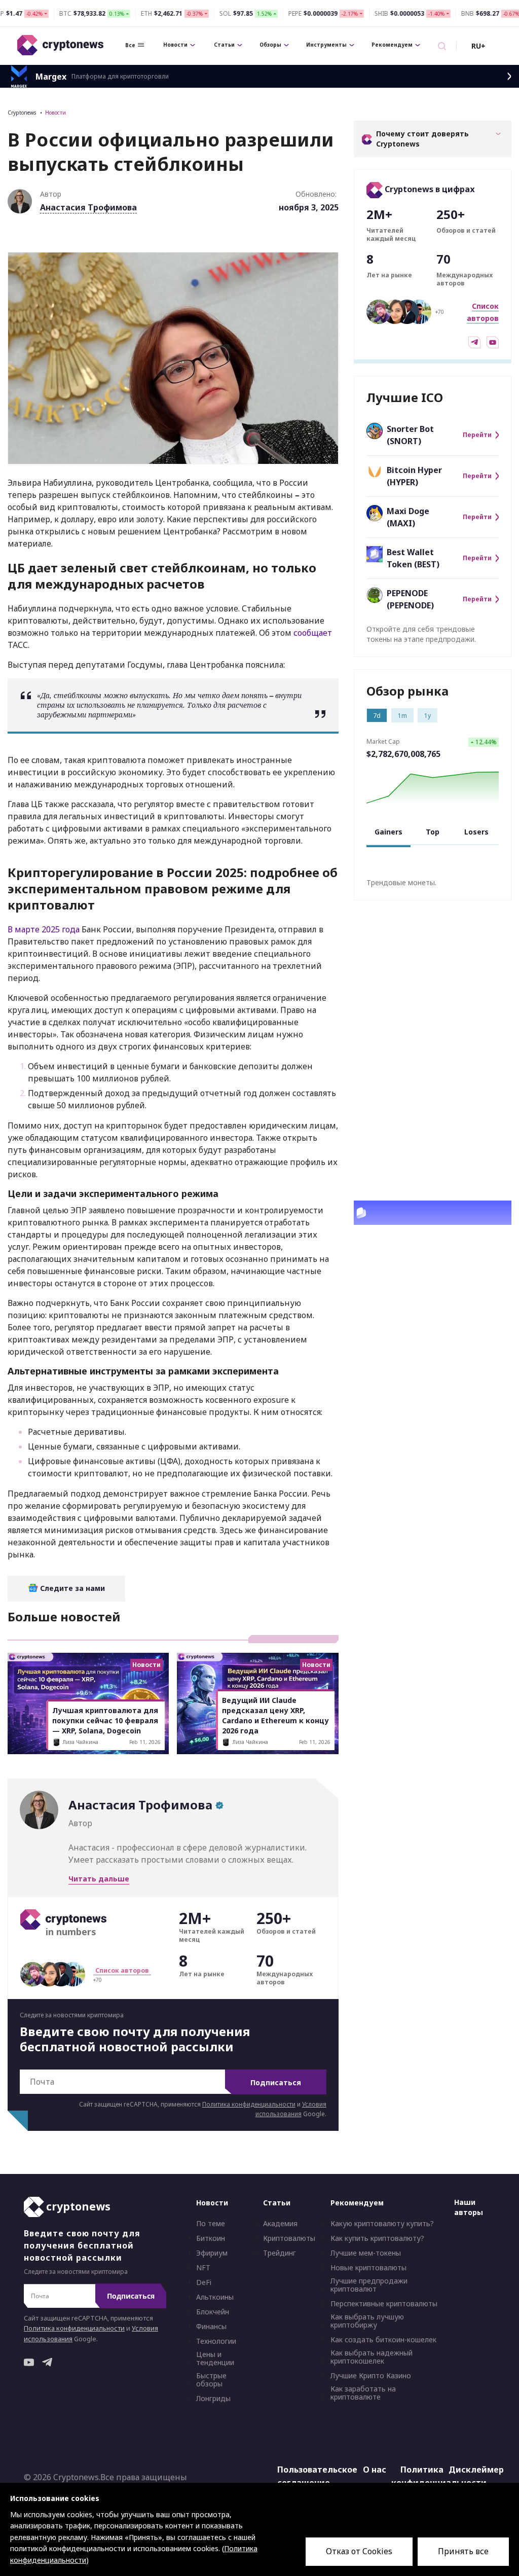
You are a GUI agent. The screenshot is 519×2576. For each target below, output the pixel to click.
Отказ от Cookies (359, 2551)
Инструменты (326, 45)
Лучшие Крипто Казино (371, 2376)
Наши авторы (469, 2208)
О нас (375, 2470)
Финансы (211, 2327)
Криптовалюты (289, 2239)
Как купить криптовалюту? (377, 2239)
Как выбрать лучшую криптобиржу (367, 2321)
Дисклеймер (476, 2470)
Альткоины (215, 2298)
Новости (175, 45)
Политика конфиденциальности (249, 2104)
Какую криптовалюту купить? (382, 2224)
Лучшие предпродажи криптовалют (369, 2285)
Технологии (216, 2342)
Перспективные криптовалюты (384, 2304)
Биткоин (211, 2239)
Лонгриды (213, 2399)
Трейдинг (280, 2254)
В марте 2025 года (44, 929)
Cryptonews (22, 113)
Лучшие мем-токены (366, 2254)
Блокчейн (213, 2312)
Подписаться (276, 2082)
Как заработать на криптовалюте (363, 2393)
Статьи (224, 45)
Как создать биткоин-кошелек (383, 2340)
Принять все (463, 2551)
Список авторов (122, 1970)
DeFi (204, 2283)
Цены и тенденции (215, 2359)
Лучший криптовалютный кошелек (427, 1213)
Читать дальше (99, 1879)
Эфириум (212, 2254)
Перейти (477, 435)
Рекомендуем (392, 45)
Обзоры (270, 45)
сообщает (313, 633)
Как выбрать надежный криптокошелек (372, 2357)
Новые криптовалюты (368, 2268)
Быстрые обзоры (211, 2380)
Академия (280, 2224)
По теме (211, 2224)
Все (130, 45)
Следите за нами (71, 1588)
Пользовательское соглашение (305, 2477)
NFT (203, 2268)
